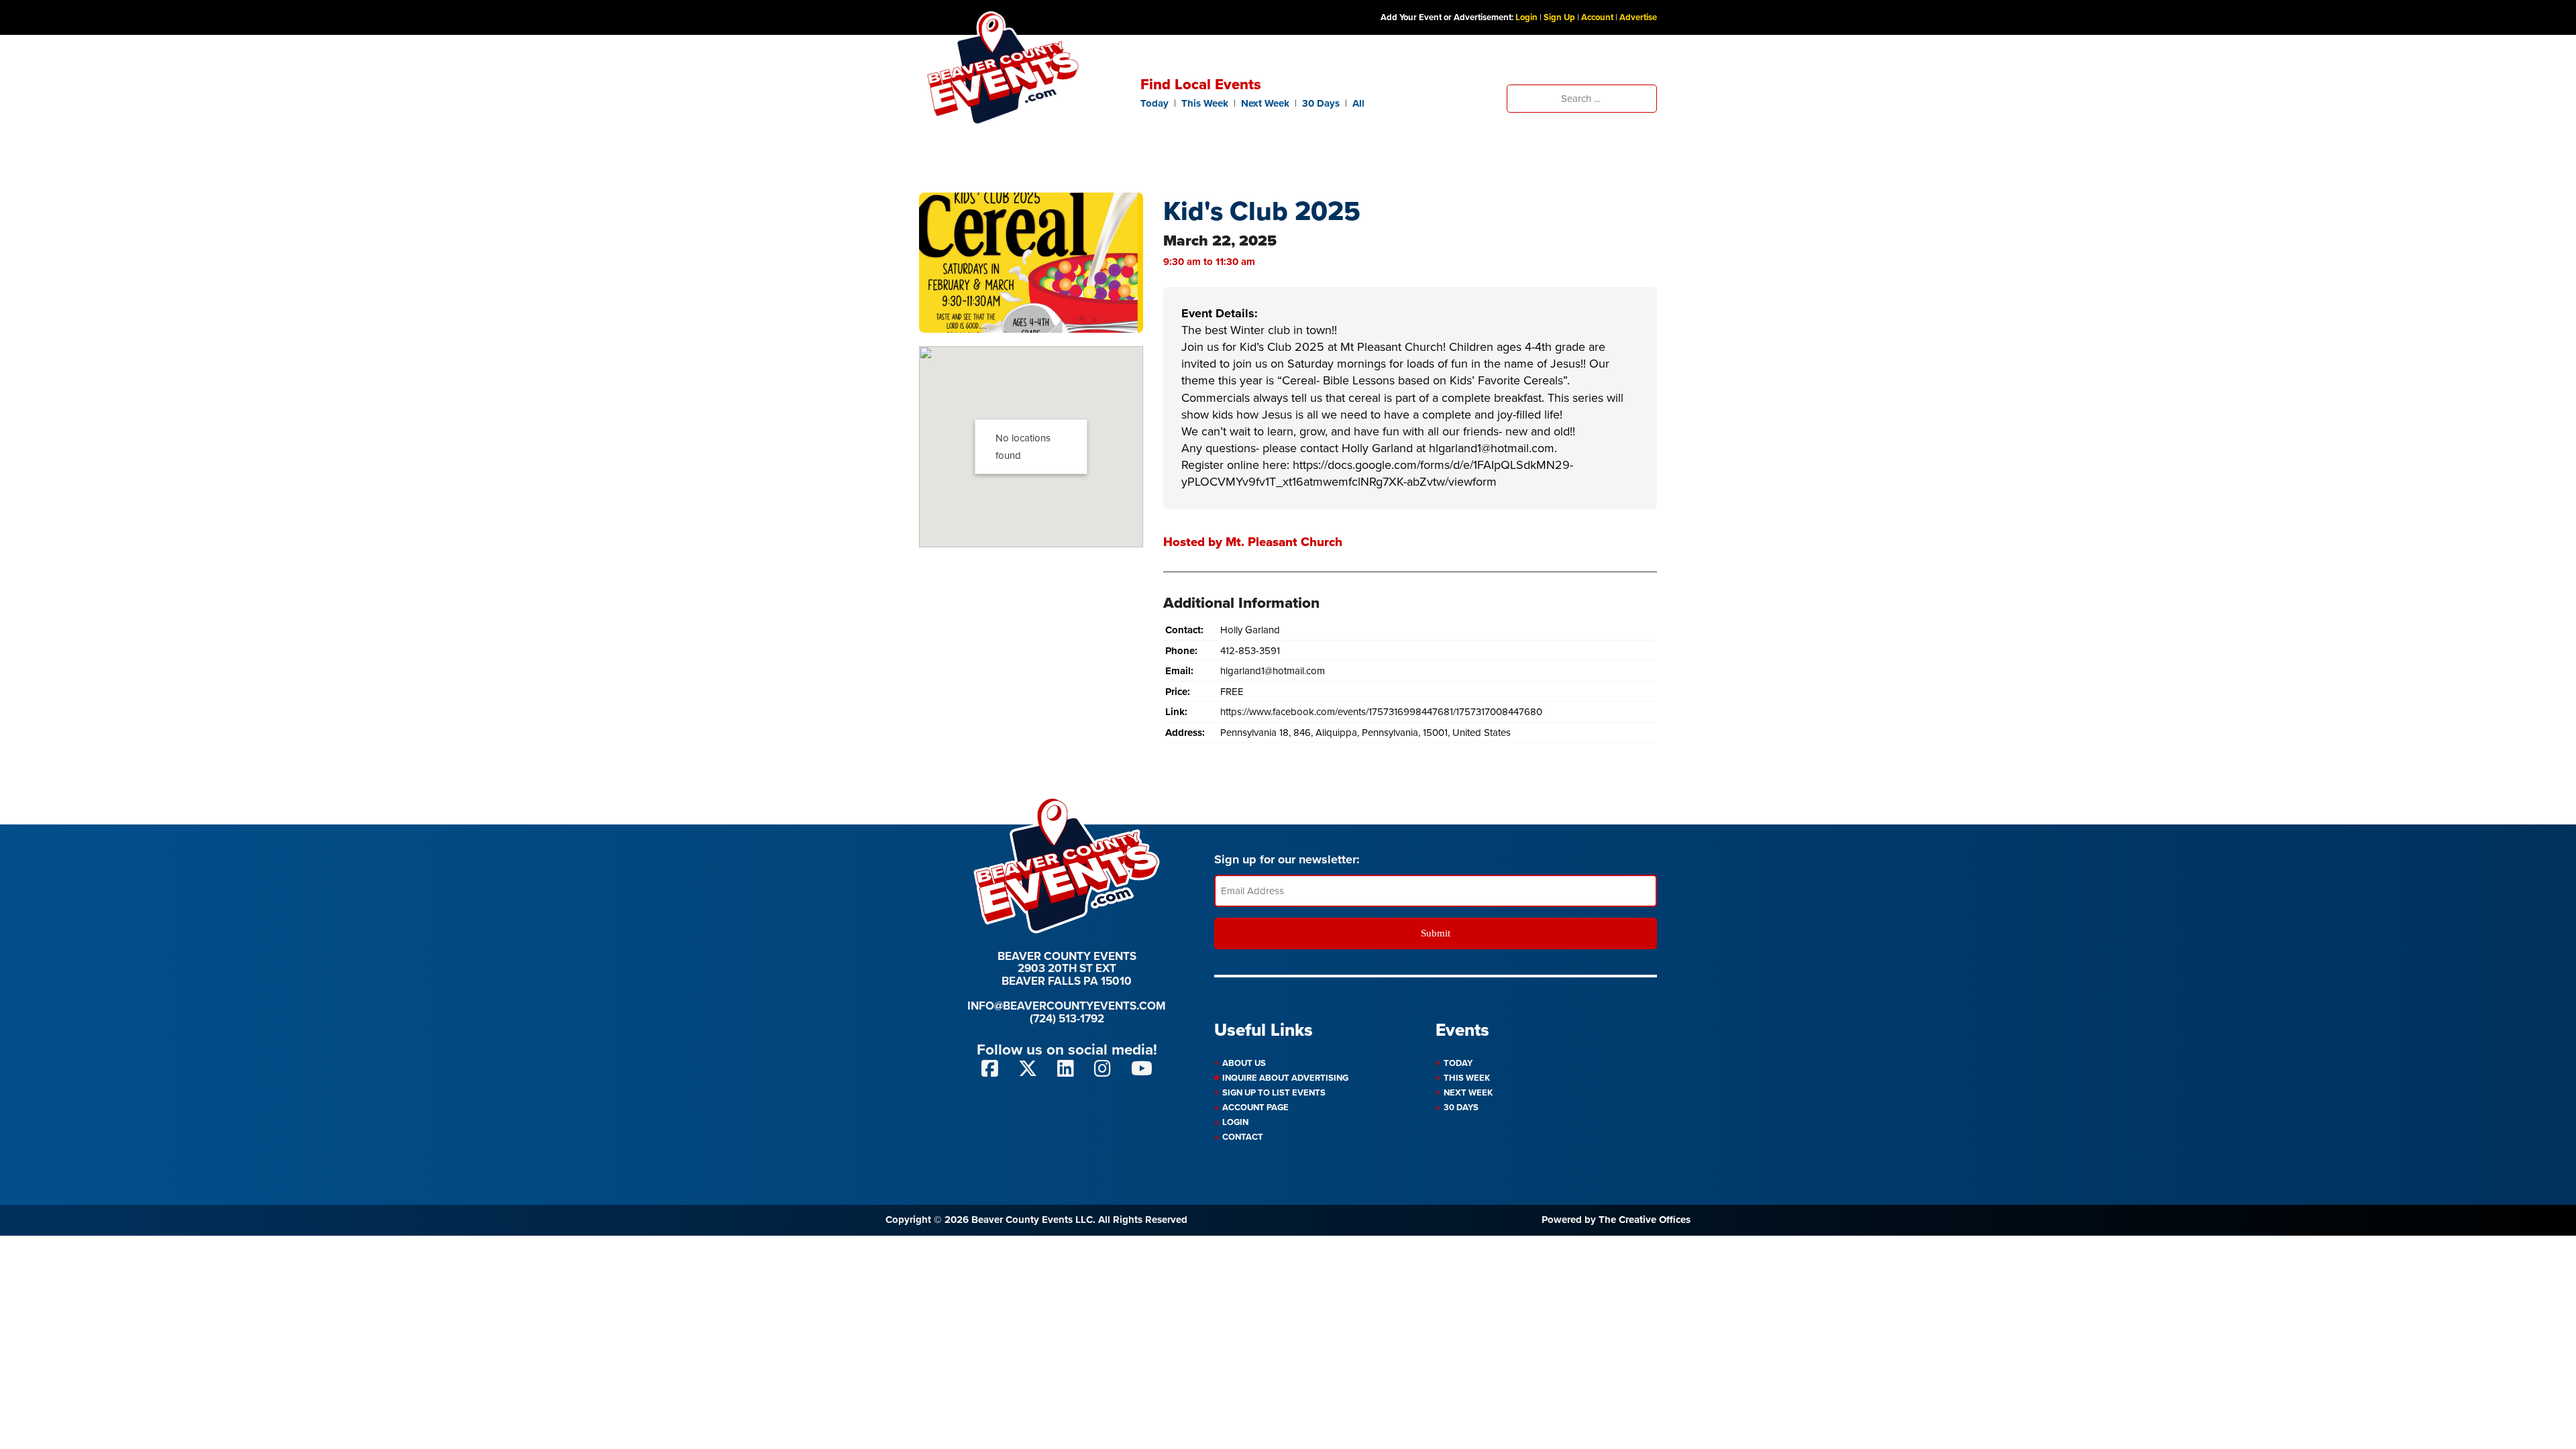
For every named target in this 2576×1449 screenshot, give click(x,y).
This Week (1205, 103)
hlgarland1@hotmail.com (1273, 671)
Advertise (1638, 17)
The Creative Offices (1645, 1220)
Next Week (1265, 103)
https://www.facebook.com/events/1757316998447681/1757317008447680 (1381, 712)
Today (1155, 103)
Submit (1436, 933)
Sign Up (1559, 17)
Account (1597, 17)
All (1358, 103)
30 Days (1321, 103)
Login (1526, 17)
